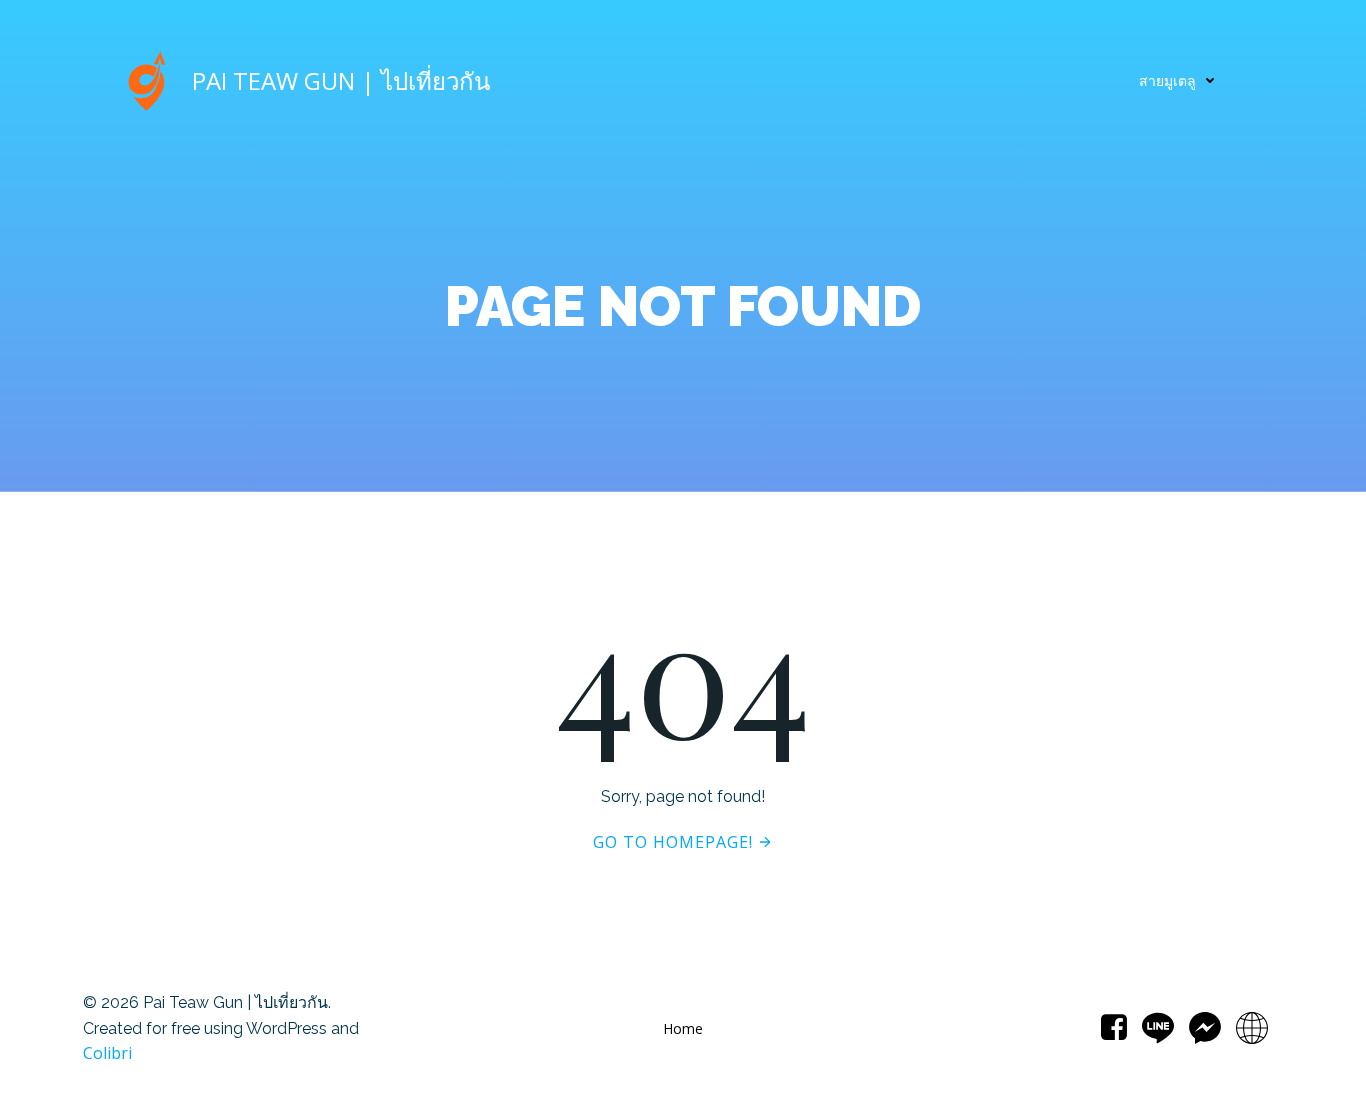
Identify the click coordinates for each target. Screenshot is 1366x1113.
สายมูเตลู (1167, 80)
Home (683, 1028)
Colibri (107, 1053)
